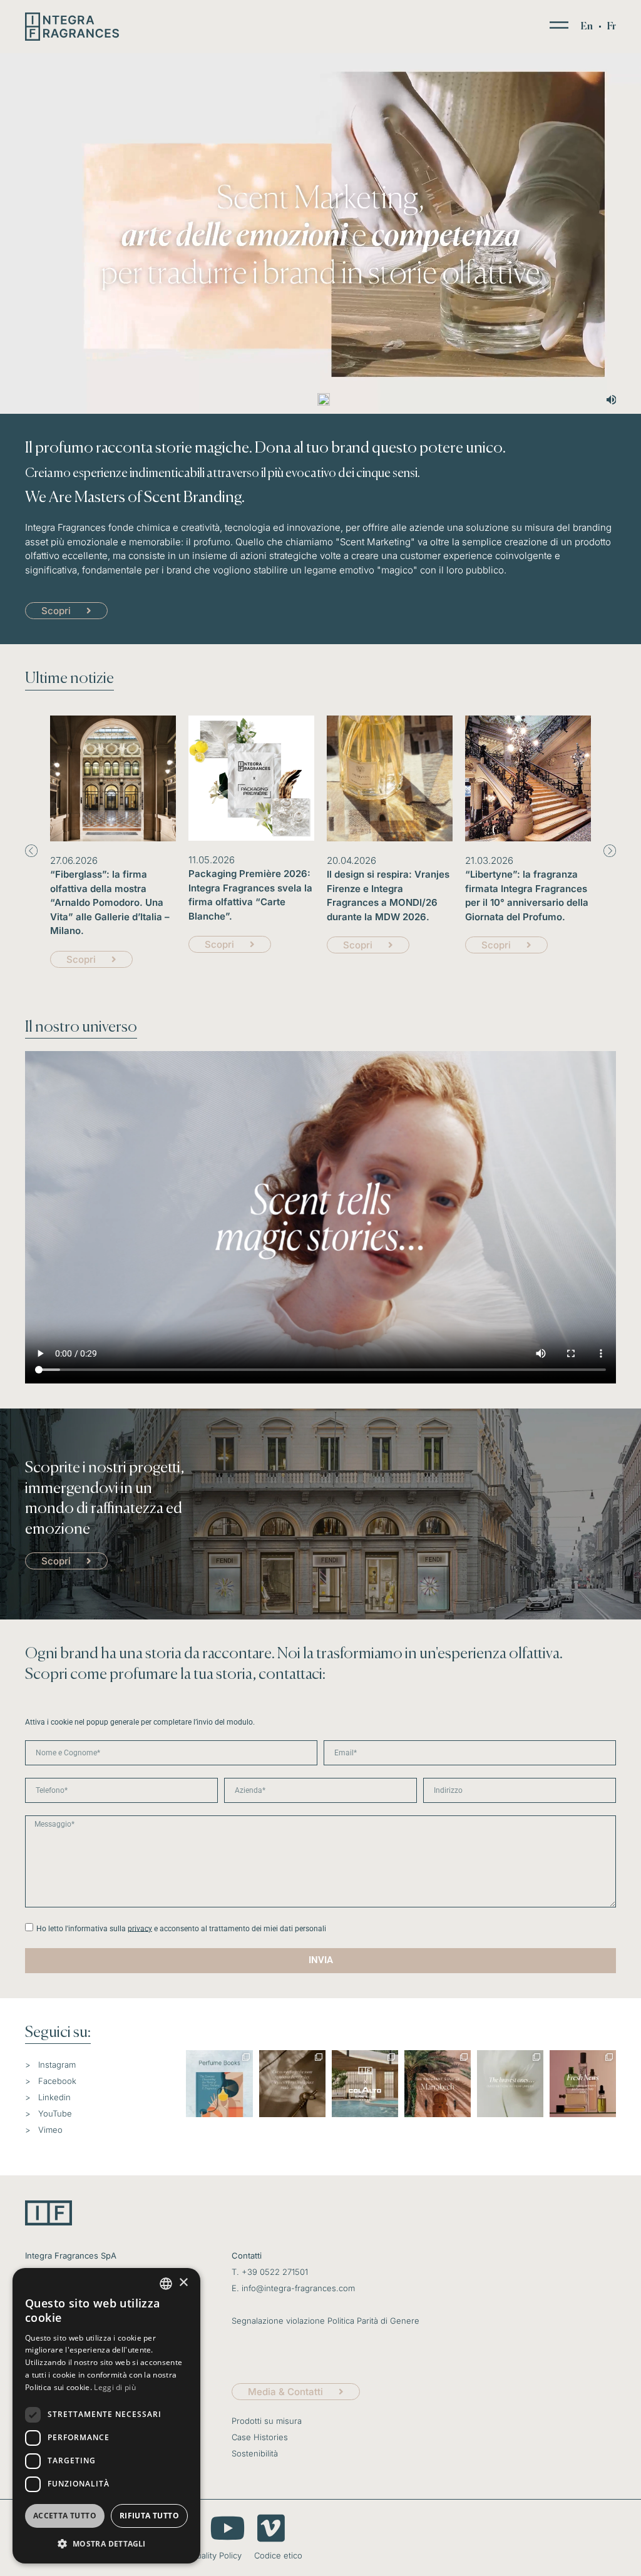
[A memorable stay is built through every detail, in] (292, 2083)
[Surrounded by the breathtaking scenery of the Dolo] (365, 2083)
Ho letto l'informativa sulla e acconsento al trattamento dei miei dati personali (181, 1928)
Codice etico (278, 2555)
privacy (140, 1928)
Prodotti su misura (267, 2421)
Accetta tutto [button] (65, 2516)
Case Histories (260, 2437)
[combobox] (166, 2284)
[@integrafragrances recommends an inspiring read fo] (219, 2083)
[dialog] (106, 2416)
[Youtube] (227, 2528)
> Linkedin (48, 2097)
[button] (31, 851)
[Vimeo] (271, 2528)
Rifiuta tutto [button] (149, 2516)
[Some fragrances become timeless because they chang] (510, 2083)
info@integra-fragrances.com (298, 2288)
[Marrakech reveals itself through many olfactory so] (438, 2083)
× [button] (183, 2283)
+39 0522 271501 (275, 2272)
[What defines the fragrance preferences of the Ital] (583, 2083)
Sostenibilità (255, 2453)
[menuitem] (587, 27)
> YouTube (49, 2113)
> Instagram (50, 2065)
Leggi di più (115, 2387)
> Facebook (51, 2081)
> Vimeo (44, 2130)
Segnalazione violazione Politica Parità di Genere (326, 2321)
